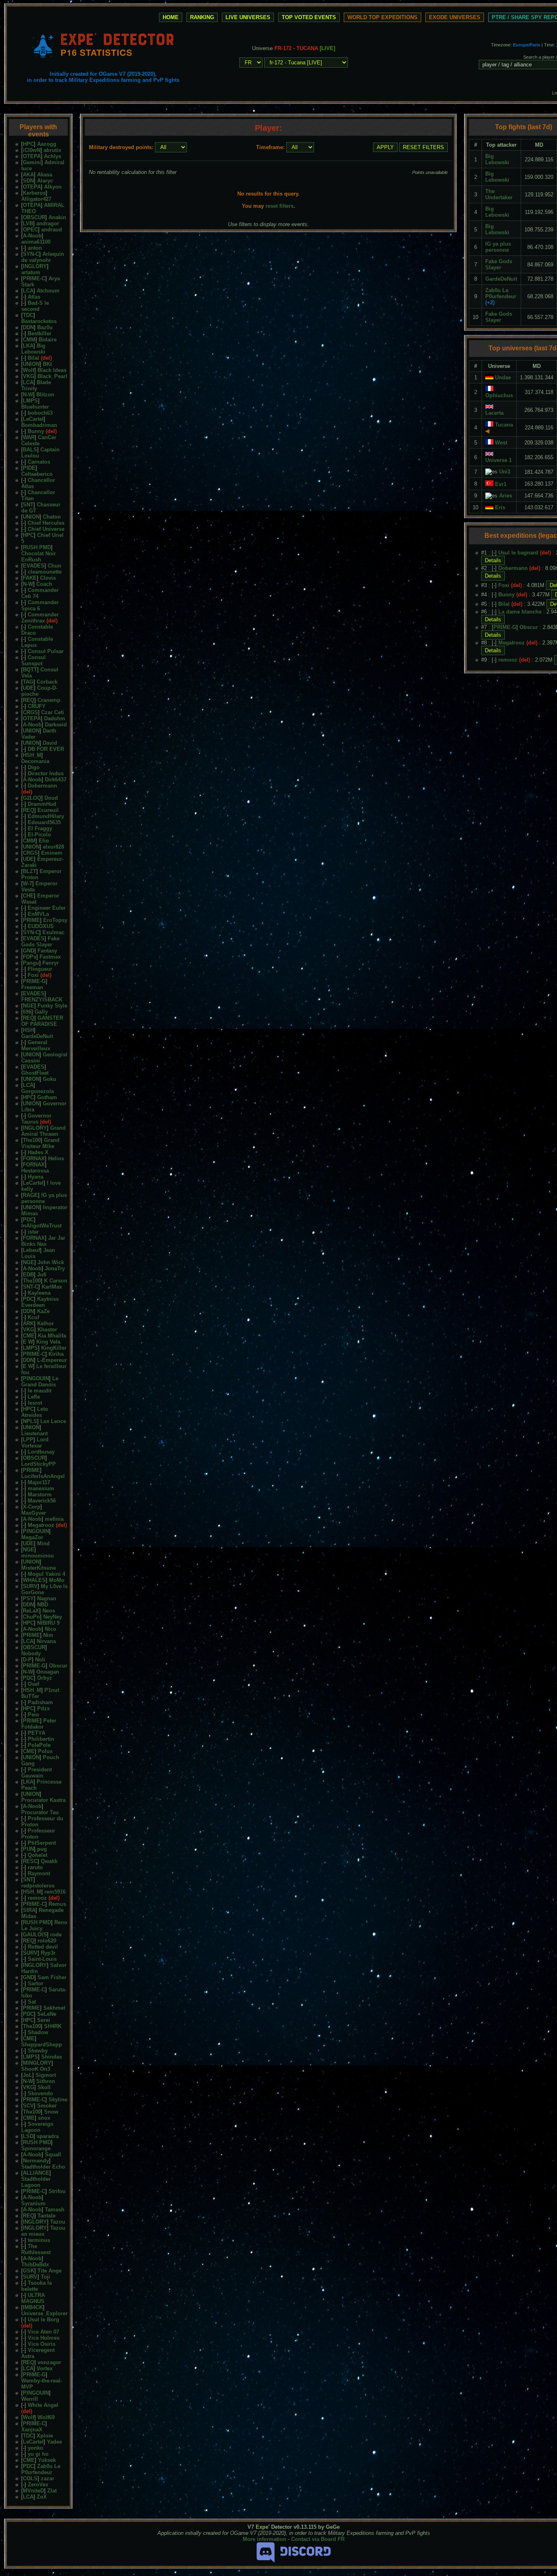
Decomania (35, 761)
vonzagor (49, 2362)
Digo (34, 767)
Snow (51, 2112)
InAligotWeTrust (41, 1226)
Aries (506, 496)
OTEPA (32, 156)
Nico (51, 1629)
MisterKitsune (39, 1568)
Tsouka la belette (36, 2286)
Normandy (36, 2161)
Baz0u (45, 327)
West (501, 443)
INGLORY (35, 266)
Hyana (35, 1177)
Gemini (32, 162)
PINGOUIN (36, 1378)
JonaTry (55, 1268)
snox (44, 2118)
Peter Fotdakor (39, 1724)
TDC (28, 315)
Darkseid (56, 725)
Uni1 (505, 472)
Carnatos (39, 462)
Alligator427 (36, 199)
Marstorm (40, 1495)
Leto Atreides (35, 1412)
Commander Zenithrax (40, 618)
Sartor (35, 1983)
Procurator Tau (40, 1812)
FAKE (30, 578)
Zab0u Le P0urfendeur (41, 2469)
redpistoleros (38, 1886)
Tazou (58, 2222)
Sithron (46, 2081)
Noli (40, 1660)
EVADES (34, 566)
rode (56, 1935)
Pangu (31, 963)
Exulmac (53, 932)
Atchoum (48, 291)
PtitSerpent (42, 1843)
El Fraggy (40, 828)
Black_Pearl (52, 376)
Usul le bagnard (518, 553)
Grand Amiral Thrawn (43, 1131)
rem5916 (55, 1892)
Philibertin (41, 1739)
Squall (53, 2155)
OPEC (30, 230)
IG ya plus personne (44, 1198)
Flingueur (40, 969)
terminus (39, 2240)
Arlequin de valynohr (43, 257)
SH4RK (53, 2026)
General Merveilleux (36, 1045)
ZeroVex (38, 2485)
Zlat (52, 2491)
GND (29, 951)
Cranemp (49, 700)
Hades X (38, 1152)
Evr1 (501, 484)
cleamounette (45, 572)
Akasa (45, 175)
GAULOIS (35, 1935)
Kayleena (39, 1293)
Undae (503, 377)
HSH (28, 1030)
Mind (43, 1543)
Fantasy (47, 951)
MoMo (57, 1580)
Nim (48, 1635)
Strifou (57, 2191)
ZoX (42, 2497)
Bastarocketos (39, 321)
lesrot (35, 1403)
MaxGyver (34, 1513)
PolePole (39, 1745)
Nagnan (47, 1598)
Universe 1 (498, 460)
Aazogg (47, 144)
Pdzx (43, 1708)
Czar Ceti (53, 712)
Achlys (53, 156)
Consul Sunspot (33, 660)
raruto (35, 1867)
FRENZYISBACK (42, 1000)
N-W (28, 395)
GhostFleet (35, 1073)
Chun (54, 566)
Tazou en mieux (43, 2231)
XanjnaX (32, 2430)
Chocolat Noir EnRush (39, 557)
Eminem (52, 853)
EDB (28, 1275)
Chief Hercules (46, 523)
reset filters (280, 206)
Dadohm (55, 718)
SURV (30, 1586)
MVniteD (33, 2491)
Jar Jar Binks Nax (43, 1241)
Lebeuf (31, 1250)
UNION (31, 364)
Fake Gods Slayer (40, 942)
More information (264, 2539)
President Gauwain (36, 1773)
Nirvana (46, 1641)
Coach (44, 584)
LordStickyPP (39, 1464)
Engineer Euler (47, 908)
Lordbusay (41, 1452)
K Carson (56, 1281)
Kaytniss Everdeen (40, 1302)
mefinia (54, 1519)
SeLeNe (47, 2014)
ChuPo (31, 1617)
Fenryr (51, 963)
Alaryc (45, 181)
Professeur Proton (38, 1834)
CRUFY (37, 706)
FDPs (30, 957)
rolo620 (47, 1941)
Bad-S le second (35, 306)
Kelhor (45, 1323)
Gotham (47, 1097)
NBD (43, 1605)
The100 (32, 1140)
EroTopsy (55, 920)
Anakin (57, 217)
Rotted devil (43, 1947)
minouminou (38, 1556)
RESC (30, 1861)
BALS (30, 450)
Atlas (34, 297)
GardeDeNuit (37, 1036)
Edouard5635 (44, 822)
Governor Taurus (36, 1119)
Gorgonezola (38, 1091)
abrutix (52, 150)
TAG (28, 682)
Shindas (52, 2057)
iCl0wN (32, 150)
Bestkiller (40, 333)
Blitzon (45, 395)
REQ (29, 700)
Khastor (47, 1330)
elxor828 (53, 847)
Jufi (42, 1275)
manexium (41, 1488)
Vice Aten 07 (43, 2332)
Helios (56, 1158)
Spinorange (36, 2148)
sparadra (48, 2136)
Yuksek (47, 2460)
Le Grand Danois (40, 1381)
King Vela (48, 1342)
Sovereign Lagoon (37, 2127)
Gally (41, 1012)
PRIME (31, 920)
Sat (32, 2002)
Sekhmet (54, 2008)
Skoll (44, 2087)
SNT (28, 505)
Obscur (58, 1666)
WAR (29, 437)
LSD (28, 2136)
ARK (28, 1323)
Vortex (45, 2368)
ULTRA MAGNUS (33, 2298)
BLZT (30, 871)
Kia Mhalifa (52, 1336)
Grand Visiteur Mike (40, 1143)
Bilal (33, 358)
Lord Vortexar (35, 1443)
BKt (47, 364)
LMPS (30, 401)
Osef (33, 1684)
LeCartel (33, 419)
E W (28, 1342)
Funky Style (52, 1006)
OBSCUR (34, 217)
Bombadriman (39, 425)
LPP (28, 1440)
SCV (28, 2106)
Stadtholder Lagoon (36, 2182)
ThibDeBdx (35, 2265)
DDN (28, 327)
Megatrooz (41, 1525)
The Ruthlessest (36, 2249)
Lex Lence (53, 1421)
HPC (28, 144)
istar (33, 1232)
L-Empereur (52, 1360)
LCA (28, 291)
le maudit (40, 1391)
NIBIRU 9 (48, 1623)
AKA (28, 175)
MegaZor (32, 1537)
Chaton (52, 517)
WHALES (34, 1580)
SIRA (29, 1910)
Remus (57, 1904)
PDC (28, 1220)
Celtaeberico (37, 474)
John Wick (51, 1262)
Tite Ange (50, 2271)
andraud (52, 230)
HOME (171, 17)
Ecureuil (48, 810)
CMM (29, 340)
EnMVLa (38, 914)
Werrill (30, 2399)
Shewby (38, 2051)
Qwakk (49, 1861)
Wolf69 (46, 2417)
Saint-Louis (42, 1959)
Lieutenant (34, 1433)
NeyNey (53, 1617)
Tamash (55, 2210)
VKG (29, 376)
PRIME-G (34, 981)
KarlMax (52, 1287)
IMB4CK (33, 2307)
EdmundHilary (46, 816)
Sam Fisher (52, 1977)
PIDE (29, 468)
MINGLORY (37, 2063)
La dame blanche (520, 612)
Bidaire (48, 340)
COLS (30, 2478)
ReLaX (31, 1611)
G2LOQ (32, 798)
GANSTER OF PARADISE (42, 1021)
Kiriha (56, 1354)
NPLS (30, 1421)
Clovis (48, 578)
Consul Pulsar (46, 651)
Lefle (34, 1397)
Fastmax (50, 957)
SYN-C (31, 254)
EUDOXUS (41, 926)
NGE (29, 1006)
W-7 (28, 883)
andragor (48, 223)
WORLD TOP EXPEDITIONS (382, 17)
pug (42, 1849)
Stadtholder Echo (43, 2167)
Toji (45, 2277)
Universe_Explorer (44, 2313)
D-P (27, 1660)
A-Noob (32, 236)
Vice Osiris (42, 2344)
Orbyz (45, 1678)
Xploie (45, 2436)
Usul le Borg (43, 2320)
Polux (45, 1751)
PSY (28, 1598)
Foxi (33, 975)
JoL (28, 2075)
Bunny (36, 431)
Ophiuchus (499, 395)
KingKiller (54, 1348)
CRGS (30, 712)
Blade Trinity (36, 385)
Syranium (33, 2203)
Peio (33, 1715)
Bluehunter (35, 407)
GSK (29, 2271)
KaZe (43, 1311)
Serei (44, 2020)
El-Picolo (39, 835)
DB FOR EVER (46, 749)
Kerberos (34, 193)
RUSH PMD (37, 547)
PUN (28, 1849)
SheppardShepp (42, 2045)
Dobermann (42, 786)
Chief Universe (46, 529)
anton (35, 248)
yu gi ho (38, 2454)
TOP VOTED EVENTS (309, 17)
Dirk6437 (56, 780)
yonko (35, 2448)
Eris (500, 507)
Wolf (29, 370)
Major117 (39, 1482)
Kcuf (33, 1317)
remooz (37, 1898)
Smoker (47, 2106)
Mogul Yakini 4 (46, 1574)
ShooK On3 (36, 2069)
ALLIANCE (36, 2173)
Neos (49, 1611)
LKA (28, 346)
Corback (47, 682)
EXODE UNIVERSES (455, 17)
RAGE (30, 1195)
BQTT (30, 670)
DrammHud (42, 804)
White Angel (43, 2405)
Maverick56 (42, 1501)
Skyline (58, 2100)
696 (27, 1012)
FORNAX (34, 1158)
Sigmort (46, 2075)
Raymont (39, 1873)
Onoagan (48, 1672)
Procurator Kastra (43, 1800)
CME (29, 1336)
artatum (31, 272)
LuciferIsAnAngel (43, 1476)
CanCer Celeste (39, 440)
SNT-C (31, 1287)
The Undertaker (499, 194)
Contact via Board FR (318, 2539)
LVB (28, 223)
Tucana (504, 425)
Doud (51, 798)
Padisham (40, 1702)
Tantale (46, 2216)
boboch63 (40, 413)
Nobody (31, 1653)
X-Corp (32, 1507)
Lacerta (494, 413)
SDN (28, 181)
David (50, 743)
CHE (28, 896)
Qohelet (38, 1855)
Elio (44, 841)
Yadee (54, 2442)
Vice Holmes (44, 2338)
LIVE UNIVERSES (248, 17)
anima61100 (36, 242)
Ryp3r (48, 1953)
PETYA (36, 1733)
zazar (48, 2478)
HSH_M (32, 755)
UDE (28, 688)
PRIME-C (34, 278)
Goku (50, 1079)
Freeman (32, 987)
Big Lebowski (33, 349)
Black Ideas (52, 370)
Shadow (38, 2032)
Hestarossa (35, 1171)
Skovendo (40, 2093)
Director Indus (46, 773)
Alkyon (53, 187)
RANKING (202, 17)
